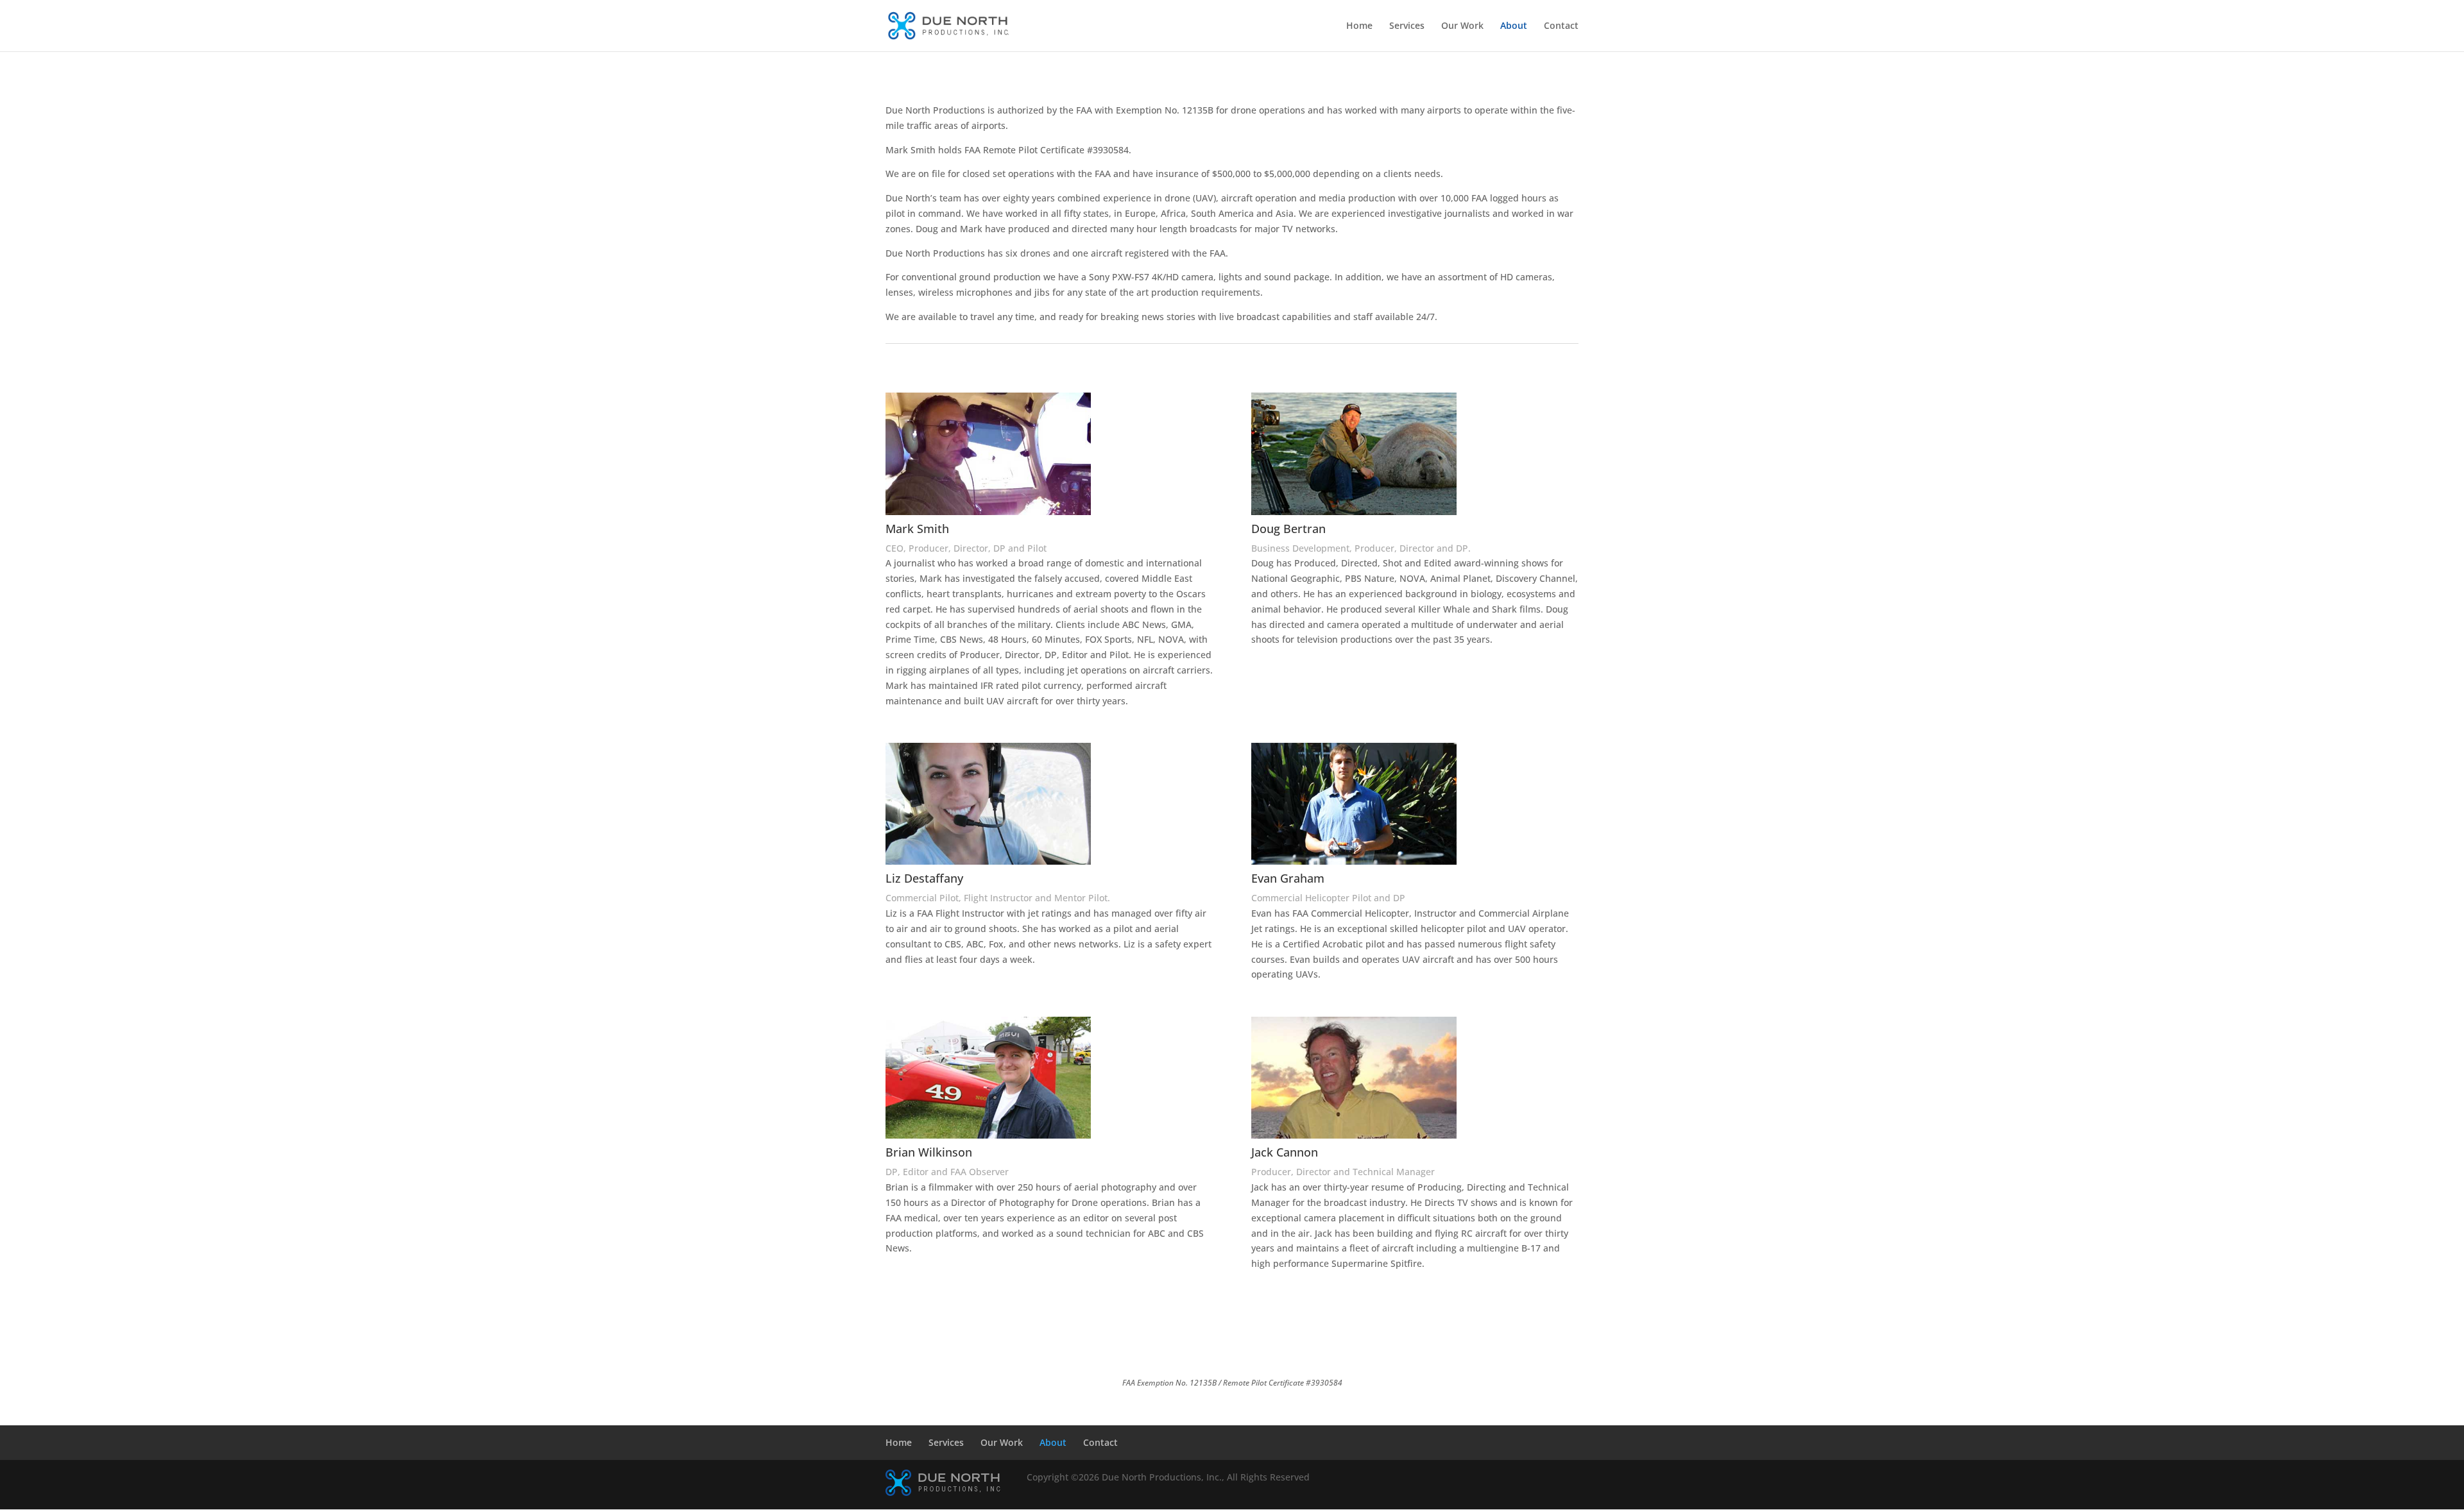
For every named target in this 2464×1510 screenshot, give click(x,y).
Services (1407, 26)
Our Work (1462, 26)
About (1514, 26)
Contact (1561, 26)
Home (1359, 26)
